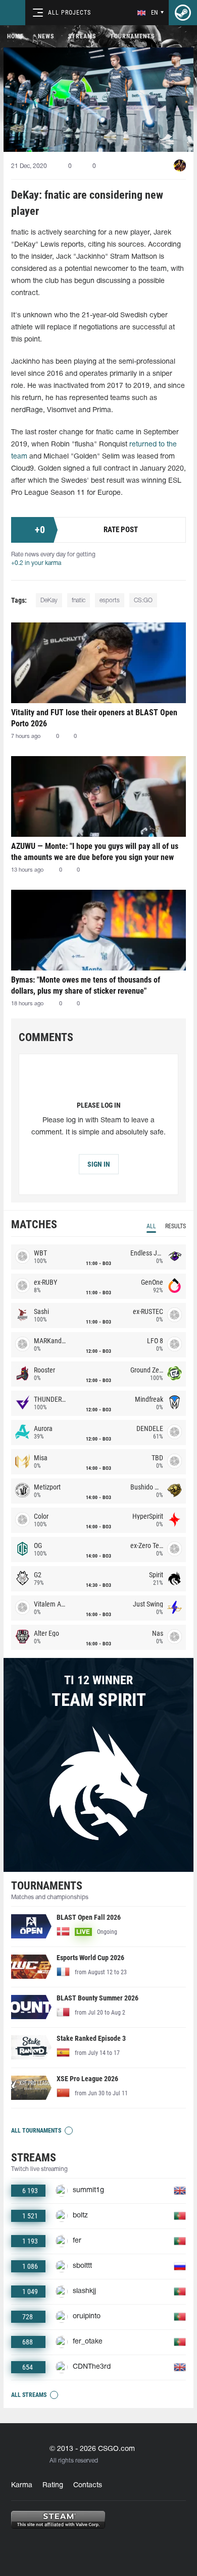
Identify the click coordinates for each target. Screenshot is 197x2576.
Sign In (99, 1164)
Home (15, 36)
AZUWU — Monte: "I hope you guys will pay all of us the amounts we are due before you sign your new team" (95, 852)
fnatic (79, 600)
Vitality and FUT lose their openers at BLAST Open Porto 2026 (94, 718)
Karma (22, 2485)
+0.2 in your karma (36, 563)
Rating (53, 2485)
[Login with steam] (183, 13)
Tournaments (132, 36)
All (151, 1226)
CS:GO (143, 600)
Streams (82, 36)
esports (110, 600)
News (46, 36)
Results (176, 1226)
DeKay (49, 600)
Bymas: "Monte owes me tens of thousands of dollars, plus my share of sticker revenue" (86, 985)
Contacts (88, 2485)
